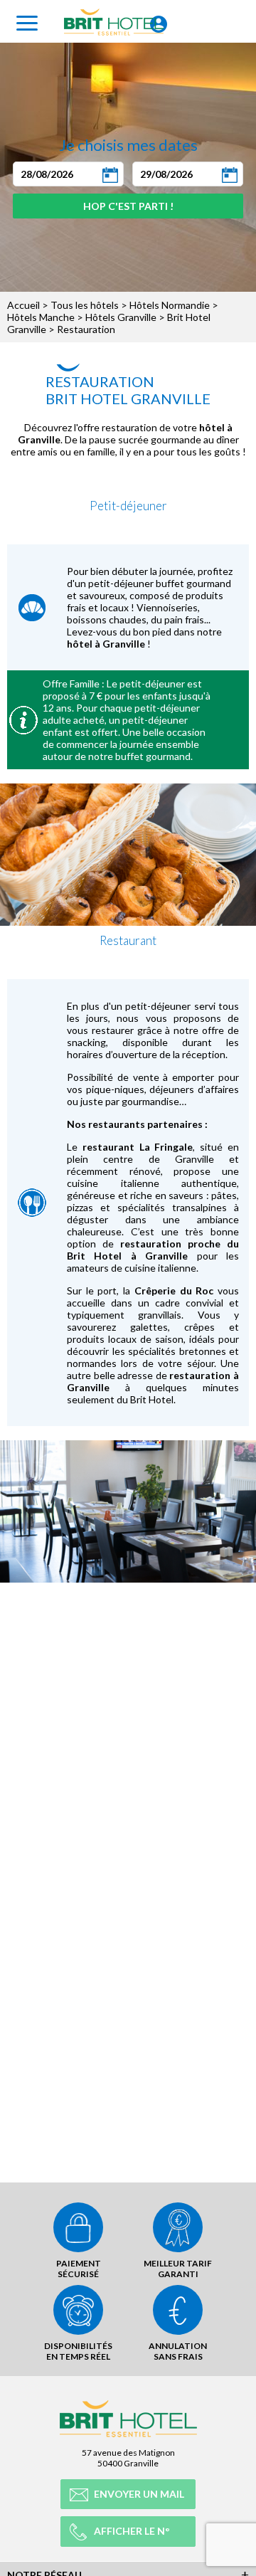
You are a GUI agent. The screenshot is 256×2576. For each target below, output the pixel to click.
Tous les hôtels (85, 305)
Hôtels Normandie (170, 305)
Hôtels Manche (41, 317)
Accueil (23, 305)
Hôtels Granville (121, 317)
